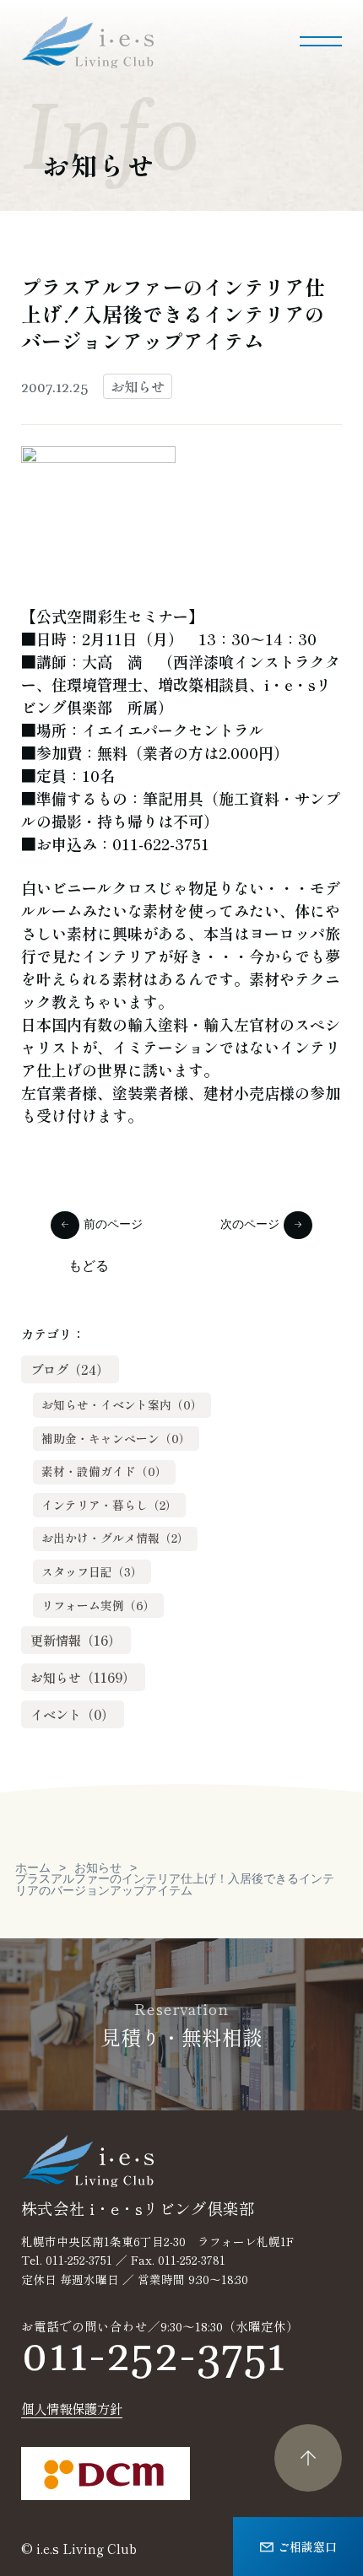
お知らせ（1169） (83, 1677)
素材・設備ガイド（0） (104, 1471)
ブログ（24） (70, 1369)
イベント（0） (72, 1714)
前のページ (113, 1225)
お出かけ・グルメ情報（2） (115, 1538)
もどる (89, 1266)
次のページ (250, 1225)
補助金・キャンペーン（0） (116, 1438)
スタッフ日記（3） (92, 1571)
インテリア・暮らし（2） (109, 1505)
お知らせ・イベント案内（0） (122, 1404)
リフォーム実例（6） (98, 1605)
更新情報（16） (76, 1640)
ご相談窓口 (307, 2546)
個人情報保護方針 (72, 2409)
